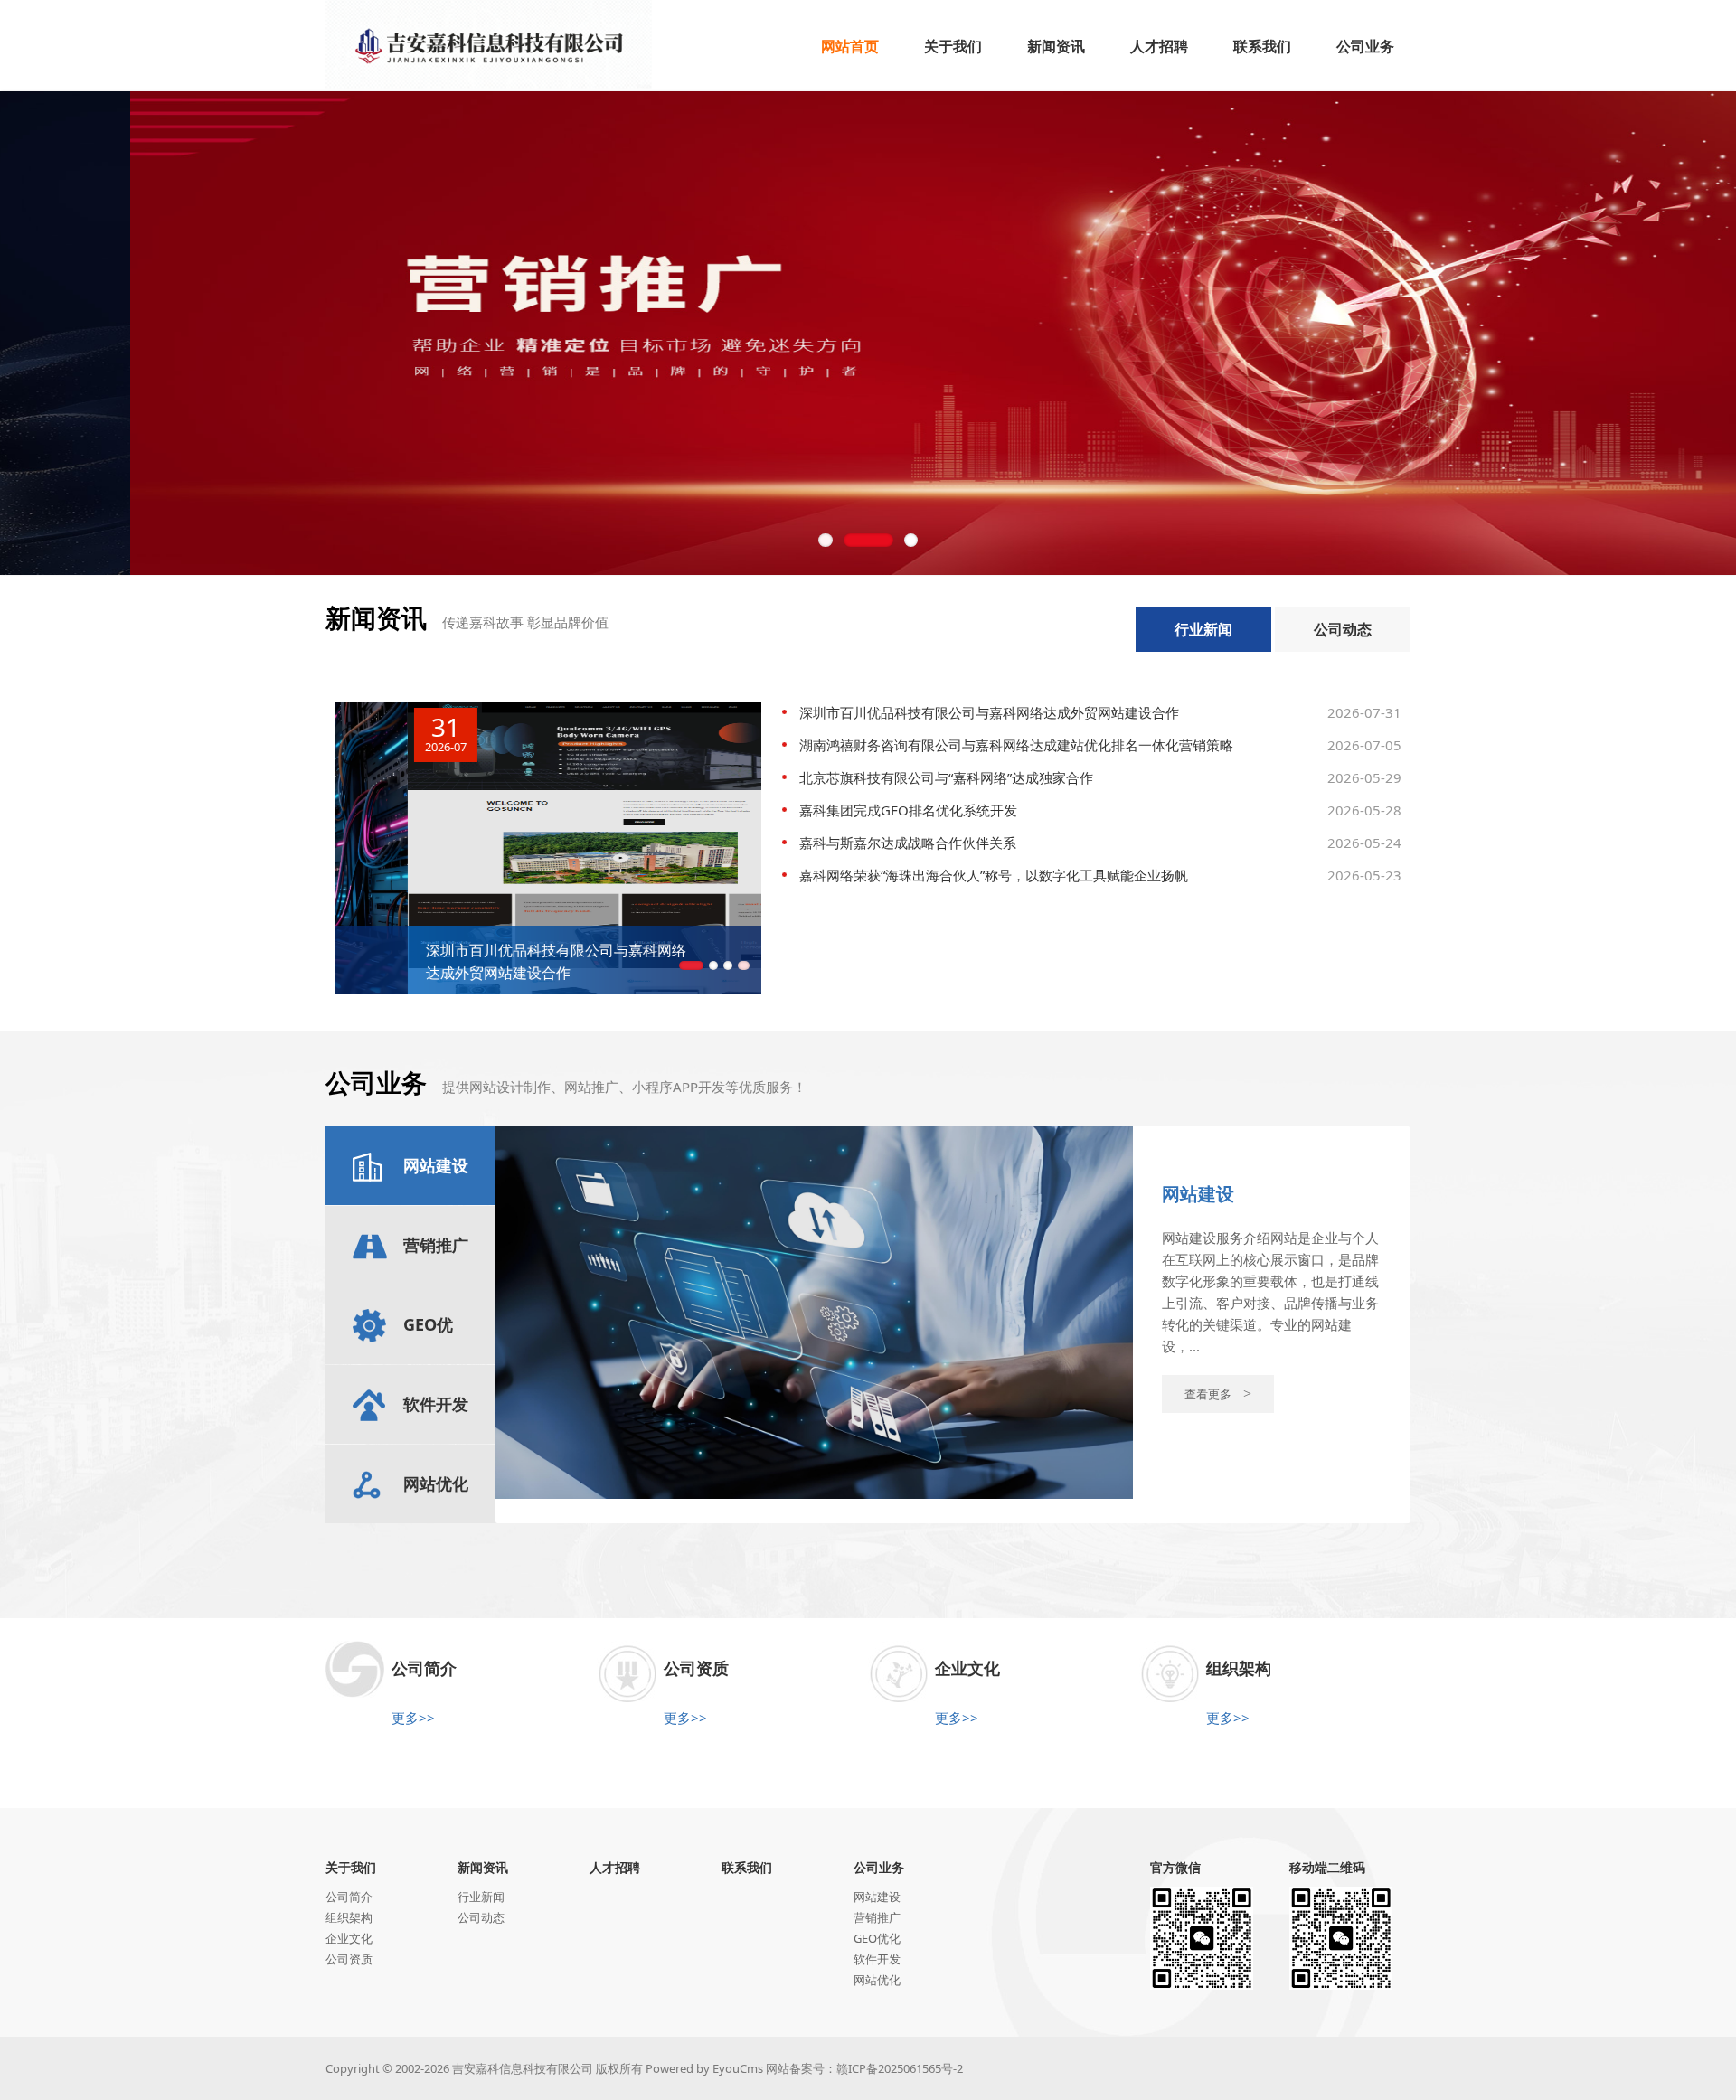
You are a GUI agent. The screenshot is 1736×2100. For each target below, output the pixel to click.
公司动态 (1343, 629)
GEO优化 (877, 1938)
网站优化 (877, 1980)
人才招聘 (615, 1867)
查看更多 (1218, 1394)
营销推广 (877, 1917)
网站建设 (877, 1897)
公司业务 (879, 1867)
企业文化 (349, 1938)
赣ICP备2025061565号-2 (900, 2068)
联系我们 (747, 1867)
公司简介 (349, 1897)
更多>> (413, 1718)
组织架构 (349, 1917)
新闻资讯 (483, 1867)
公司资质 (349, 1959)
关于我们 (351, 1867)
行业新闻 (1203, 629)
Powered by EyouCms (703, 2068)
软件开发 (877, 1959)
